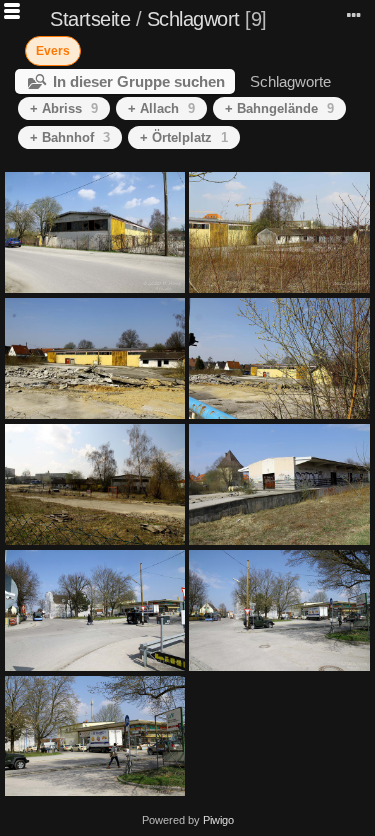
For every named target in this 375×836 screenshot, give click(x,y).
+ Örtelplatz (184, 137)
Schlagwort (193, 19)
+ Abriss (64, 108)
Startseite (90, 19)
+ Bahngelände (279, 108)
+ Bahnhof (70, 137)
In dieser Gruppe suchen (139, 81)
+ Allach (161, 108)
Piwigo (218, 820)
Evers (53, 51)
